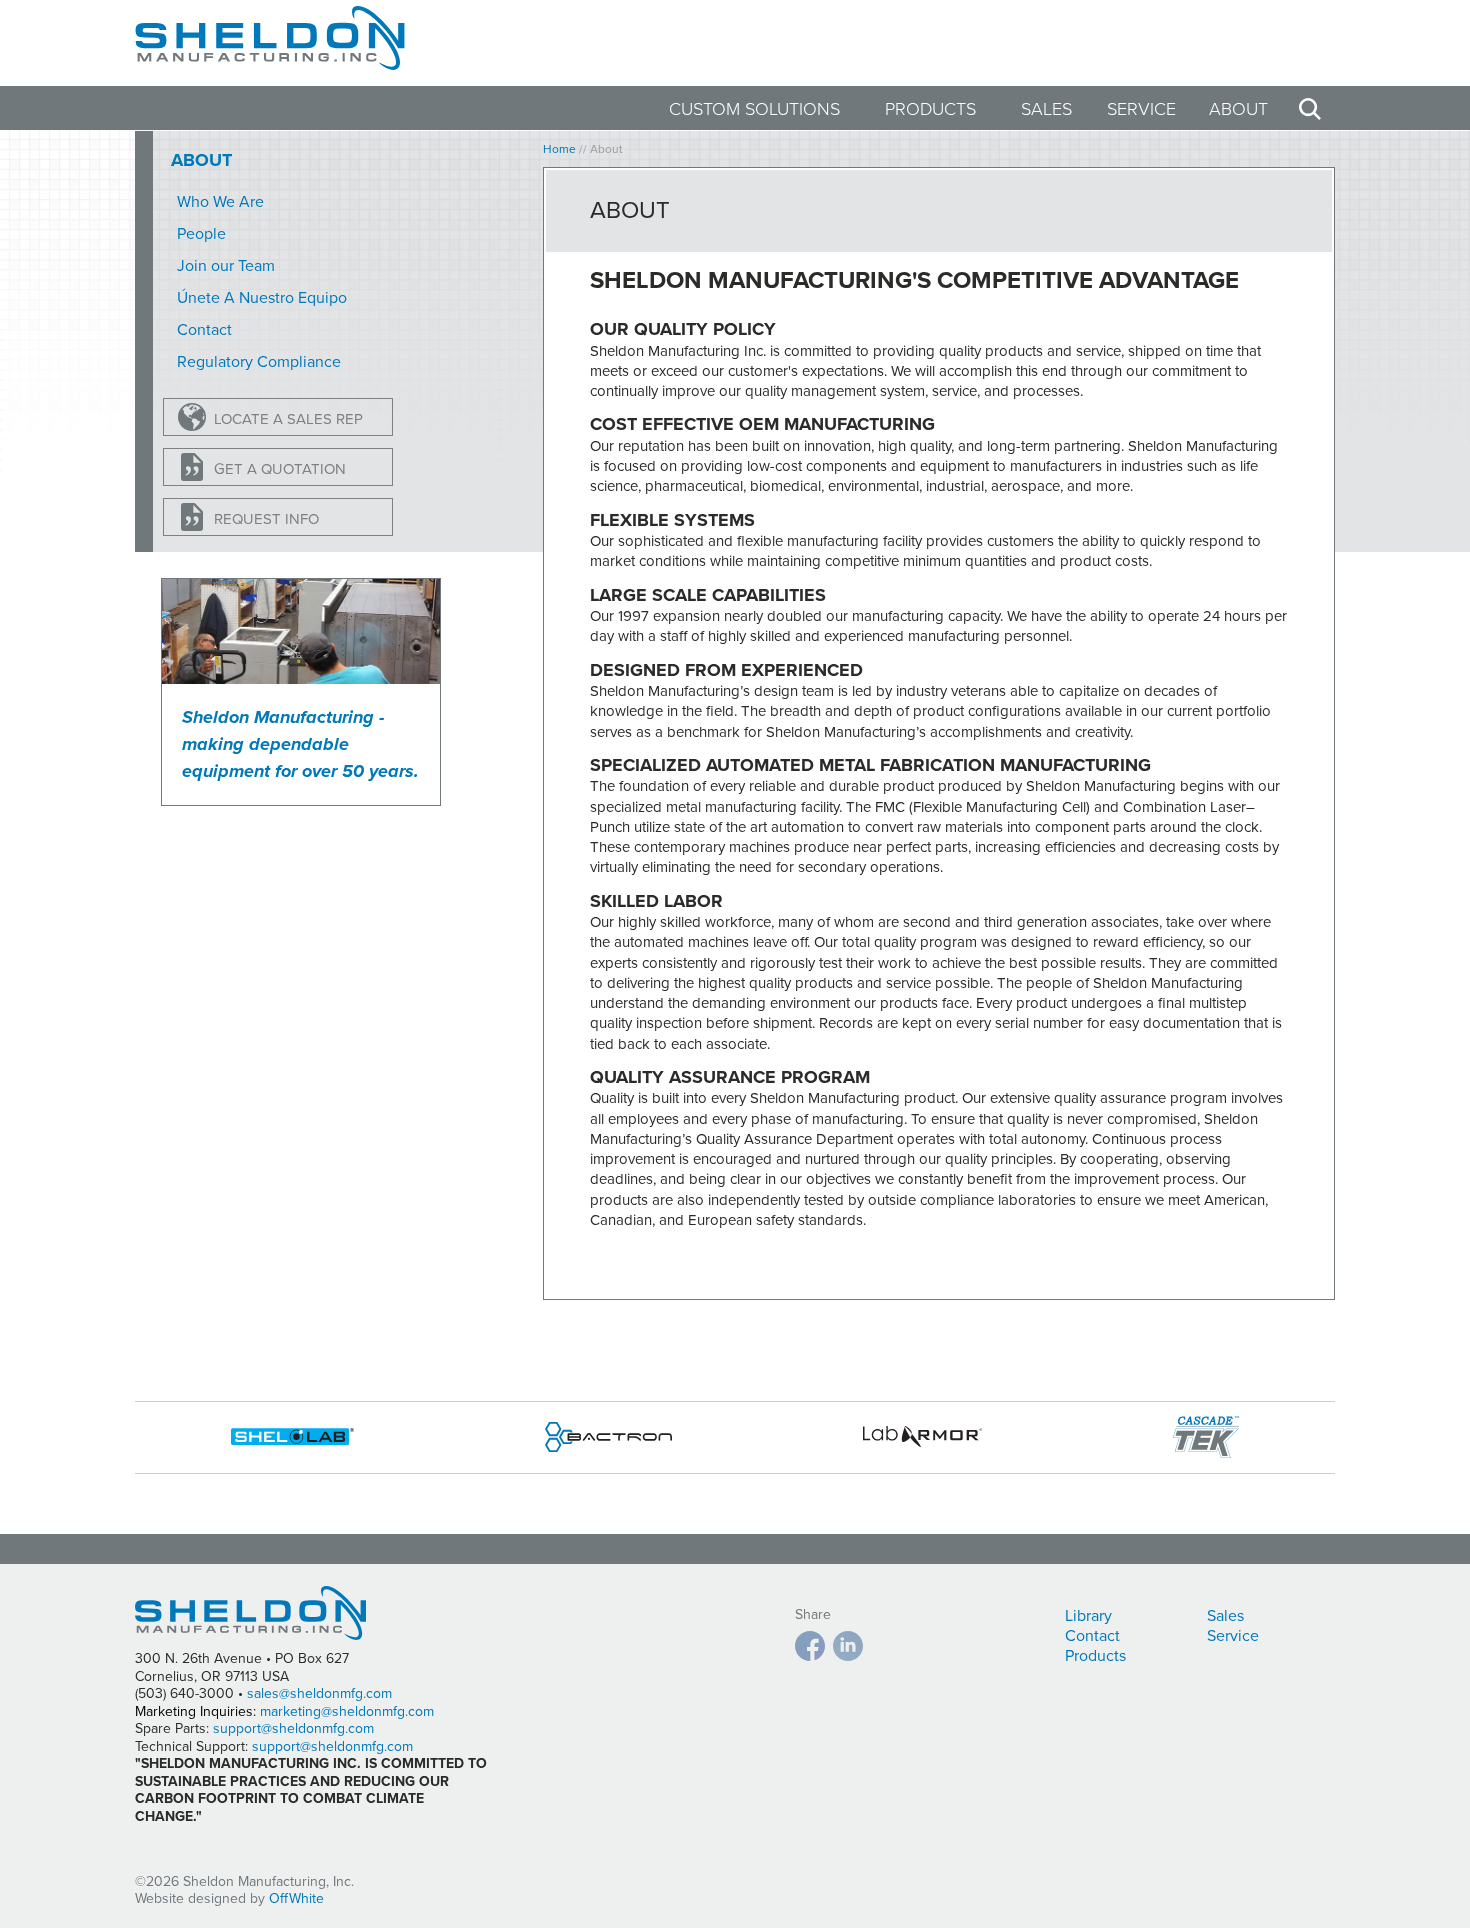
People (201, 234)
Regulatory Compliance (259, 362)
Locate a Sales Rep (288, 419)
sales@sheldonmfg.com (319, 1693)
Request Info (266, 519)
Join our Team (226, 266)
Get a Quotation (280, 469)
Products (930, 109)
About (1238, 109)
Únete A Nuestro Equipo (262, 298)
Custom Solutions (754, 109)
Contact (204, 330)
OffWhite (296, 1898)
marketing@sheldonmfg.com (347, 1711)
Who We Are (220, 202)
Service (1141, 109)
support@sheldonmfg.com (293, 1728)
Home (559, 149)
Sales (1046, 109)
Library (1088, 1616)
